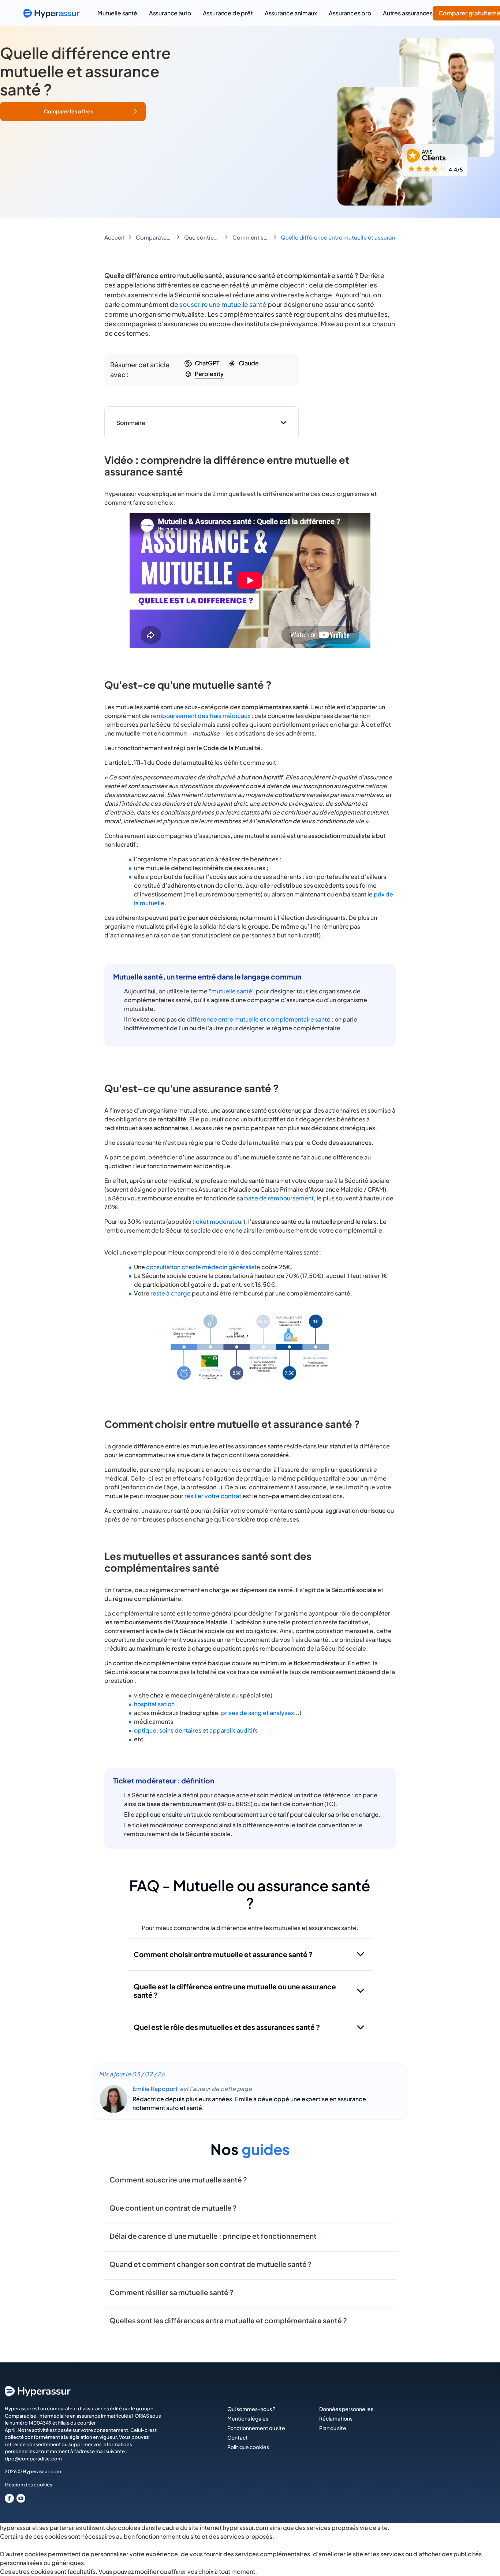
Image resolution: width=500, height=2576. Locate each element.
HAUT (484, 2562)
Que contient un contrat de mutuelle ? (202, 237)
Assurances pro (350, 13)
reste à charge (171, 1293)
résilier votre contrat (213, 1496)
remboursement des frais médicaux (201, 716)
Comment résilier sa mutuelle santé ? (171, 2292)
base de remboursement (279, 1198)
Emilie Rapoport (155, 2089)
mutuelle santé (232, 991)
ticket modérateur (218, 1221)
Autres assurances (408, 13)
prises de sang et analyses (258, 1713)
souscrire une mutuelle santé (223, 304)
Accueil (114, 237)
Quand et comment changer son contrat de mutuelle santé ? (211, 2264)
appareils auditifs (234, 1730)
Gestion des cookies (29, 2485)
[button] (73, 111)
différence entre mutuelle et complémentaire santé (259, 1019)
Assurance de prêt (228, 13)
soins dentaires (180, 1730)
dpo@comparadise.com (33, 2459)
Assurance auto (170, 13)
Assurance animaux (291, 13)
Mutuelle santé (117, 13)
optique (145, 1730)
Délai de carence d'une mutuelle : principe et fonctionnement (213, 2236)
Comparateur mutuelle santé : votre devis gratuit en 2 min (154, 237)
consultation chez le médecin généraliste (203, 1267)
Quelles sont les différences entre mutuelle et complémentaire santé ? (228, 2320)
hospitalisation (154, 1704)
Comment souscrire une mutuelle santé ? (251, 237)
